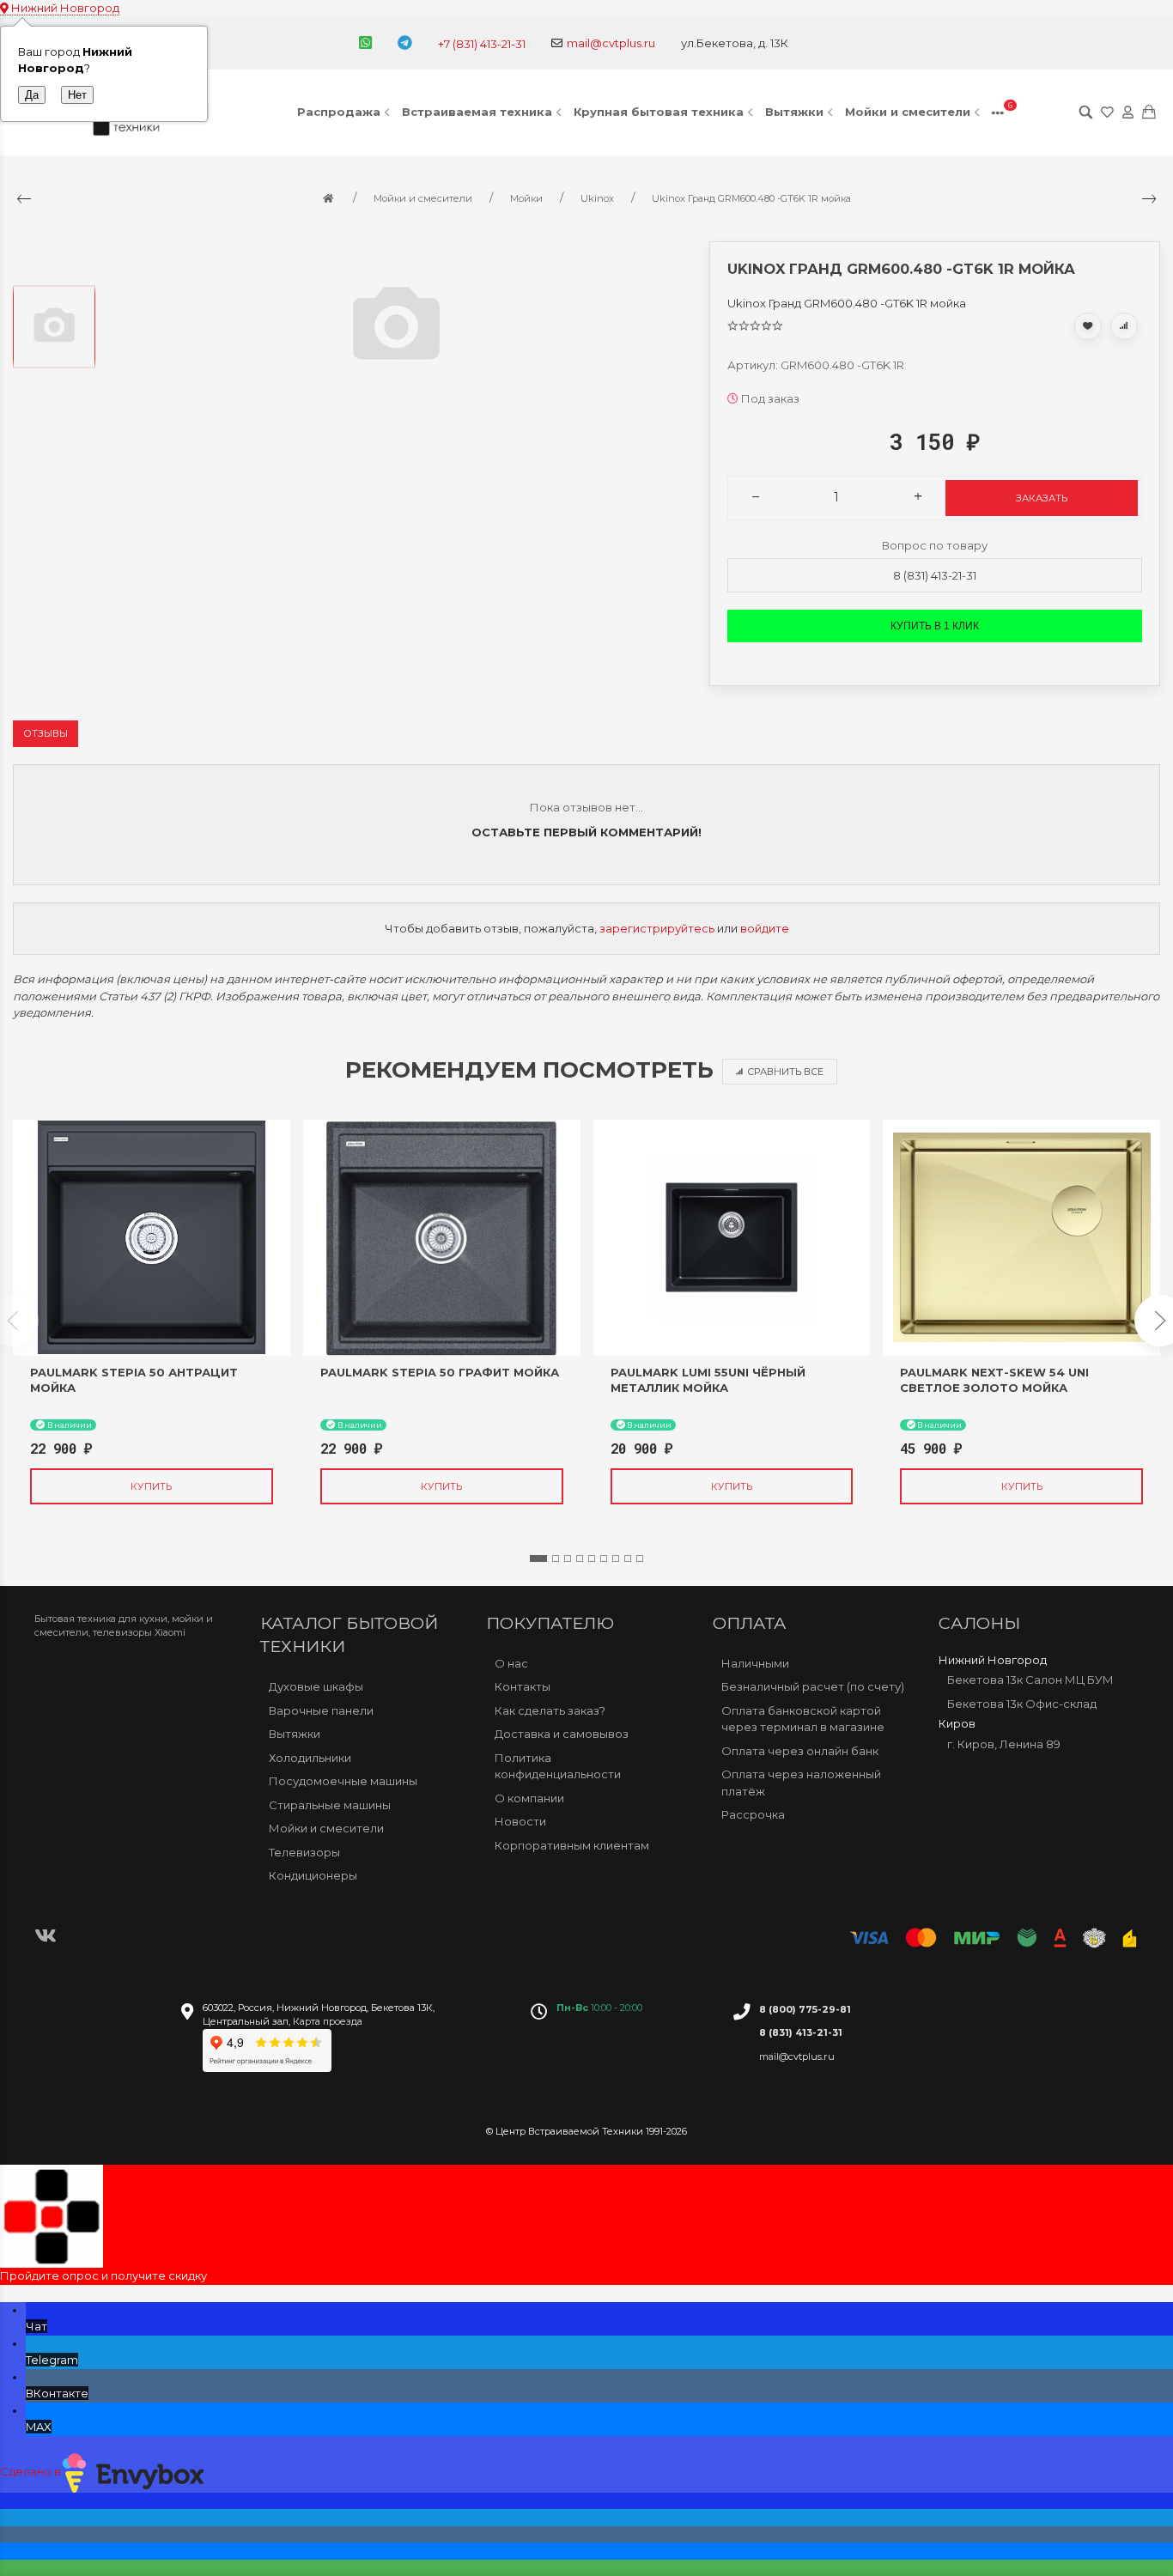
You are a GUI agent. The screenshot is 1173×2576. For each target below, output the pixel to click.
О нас (511, 1663)
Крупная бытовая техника (659, 112)
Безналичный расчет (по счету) (813, 1686)
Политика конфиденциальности (558, 1766)
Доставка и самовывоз (562, 1734)
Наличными (755, 1663)
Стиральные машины (330, 1805)
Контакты (523, 1686)
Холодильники (310, 1758)
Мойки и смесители (908, 112)
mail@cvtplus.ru (611, 43)
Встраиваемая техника (477, 112)
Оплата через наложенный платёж (801, 1783)
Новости (520, 1821)
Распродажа (339, 112)
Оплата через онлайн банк (800, 1751)
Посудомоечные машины (343, 1781)
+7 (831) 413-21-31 (482, 44)
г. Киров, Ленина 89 (1004, 1744)
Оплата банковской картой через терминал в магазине (803, 1719)
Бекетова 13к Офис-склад (1022, 1704)
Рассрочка (753, 1814)
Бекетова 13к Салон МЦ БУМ (1030, 1680)
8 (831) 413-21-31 (935, 575)
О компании (529, 1798)
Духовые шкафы (316, 1686)
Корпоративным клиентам (572, 1845)
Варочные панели (321, 1710)
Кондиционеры (313, 1875)
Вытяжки (794, 112)
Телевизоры (304, 1852)
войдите (765, 928)
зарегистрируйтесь (657, 928)
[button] (538, 1558)
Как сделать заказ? (550, 1710)
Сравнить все (785, 1072)
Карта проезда (328, 2021)
